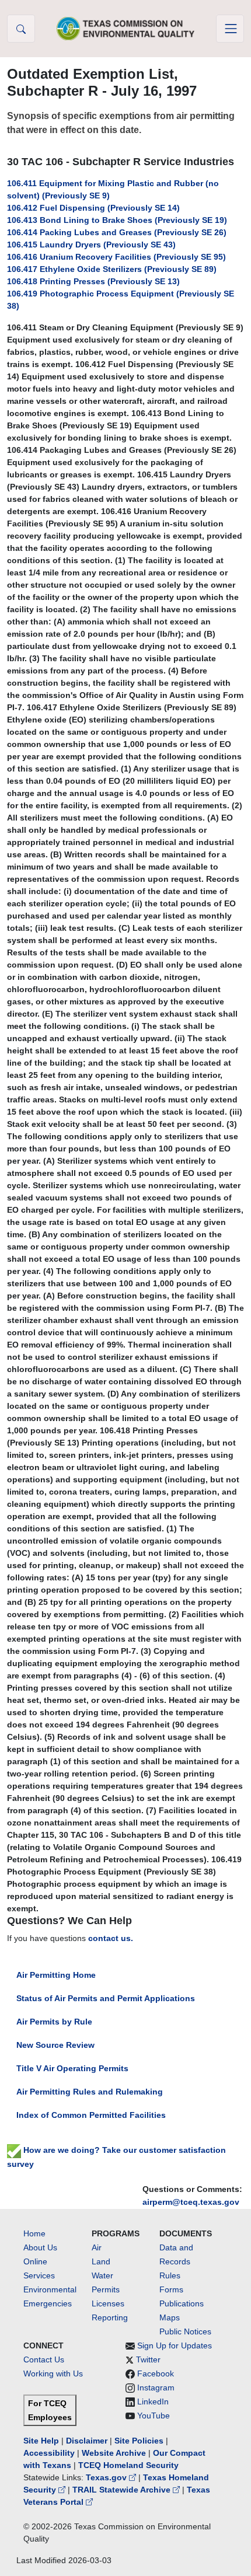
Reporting (110, 2317)
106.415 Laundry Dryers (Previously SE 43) (91, 245)
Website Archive (114, 2453)
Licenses (108, 2303)
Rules (170, 2275)
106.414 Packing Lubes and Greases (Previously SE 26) (117, 232)
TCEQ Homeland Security (128, 2465)
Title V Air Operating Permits (72, 2068)
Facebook (156, 2373)
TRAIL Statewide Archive (123, 2490)
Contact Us (44, 2359)
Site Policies (139, 2441)
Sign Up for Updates (175, 2345)
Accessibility (50, 2453)
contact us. (111, 1938)
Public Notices (185, 2331)
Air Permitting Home (56, 1975)
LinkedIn (153, 2402)
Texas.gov (107, 2477)
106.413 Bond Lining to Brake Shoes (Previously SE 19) (117, 220)
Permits (106, 2289)
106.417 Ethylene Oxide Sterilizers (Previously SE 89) (112, 269)
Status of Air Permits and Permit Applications (106, 1998)
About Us (40, 2247)
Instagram (156, 2387)
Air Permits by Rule (54, 2022)
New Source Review (55, 2045)
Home (34, 2233)
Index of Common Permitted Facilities (91, 2115)
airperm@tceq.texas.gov (191, 2202)
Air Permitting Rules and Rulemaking (90, 2092)
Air (97, 2247)
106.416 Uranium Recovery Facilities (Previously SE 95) (116, 257)
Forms (171, 2289)
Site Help (41, 2441)
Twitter (148, 2359)
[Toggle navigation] (230, 29)
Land (101, 2261)
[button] (21, 29)
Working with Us (53, 2373)
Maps (170, 2317)
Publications (182, 2303)
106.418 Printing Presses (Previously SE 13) (93, 281)
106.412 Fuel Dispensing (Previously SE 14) (93, 208)
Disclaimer (87, 2441)
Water (102, 2275)
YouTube (154, 2416)
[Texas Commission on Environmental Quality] (125, 28)
